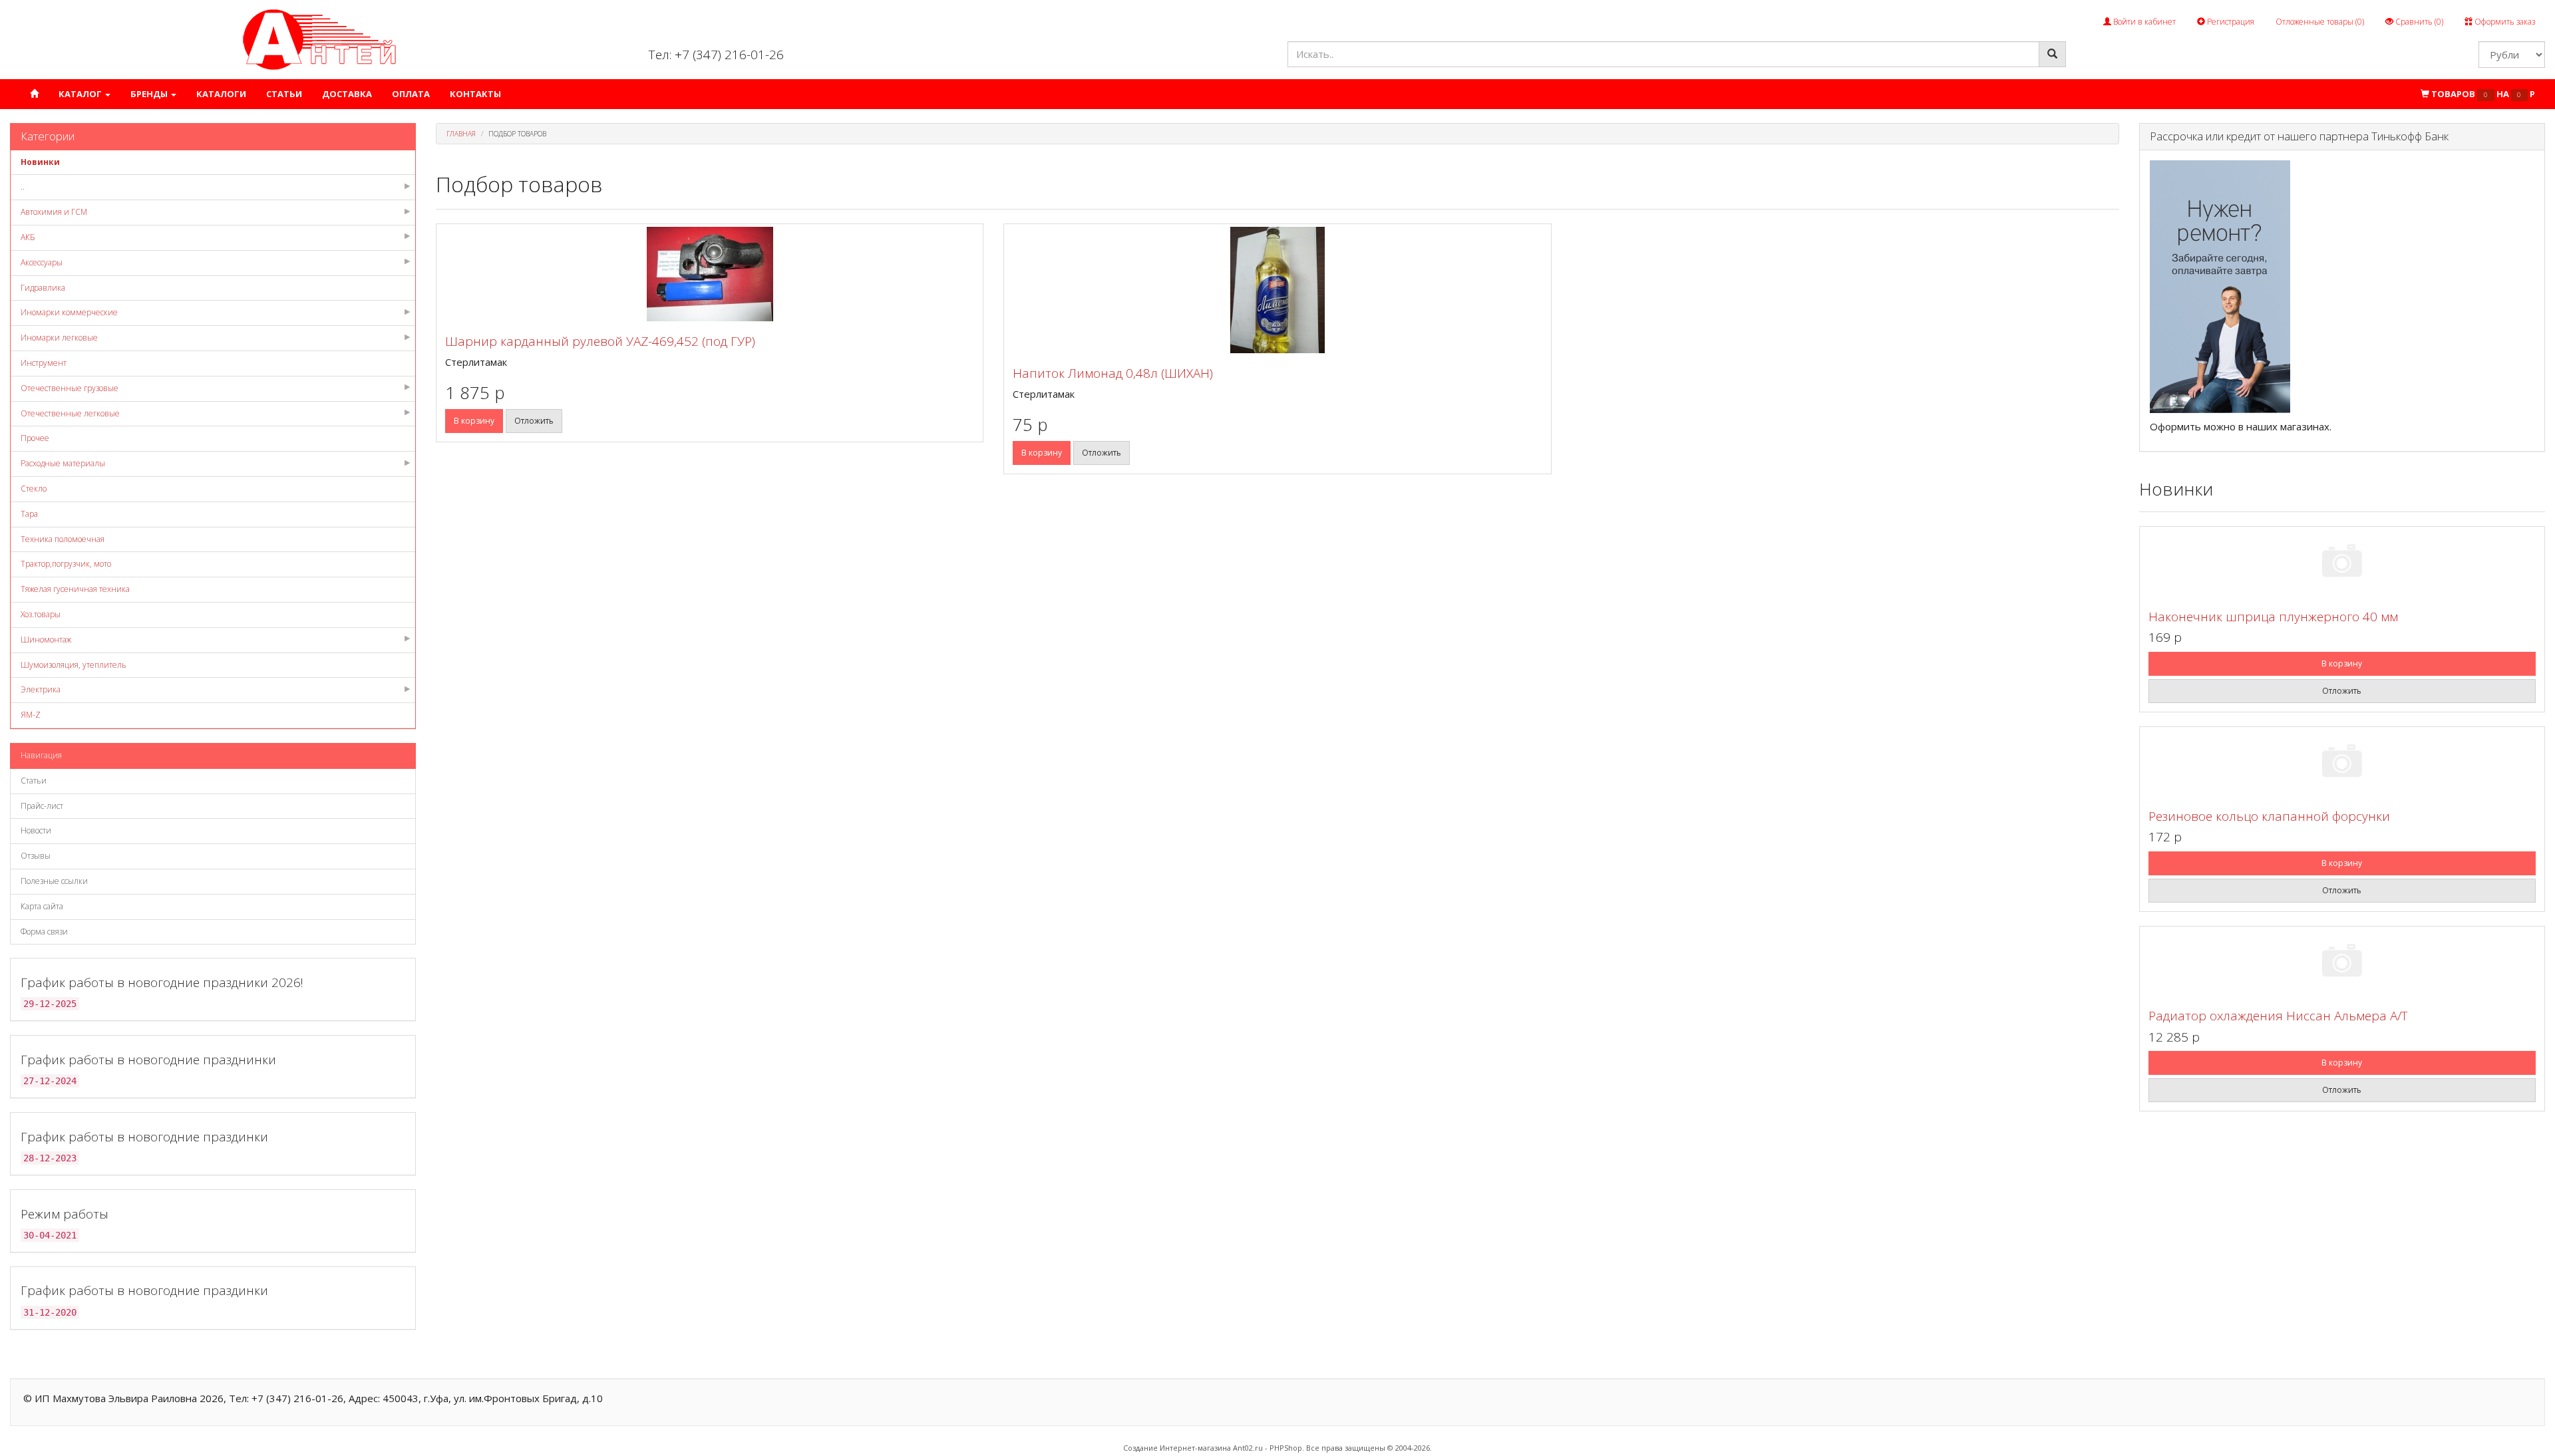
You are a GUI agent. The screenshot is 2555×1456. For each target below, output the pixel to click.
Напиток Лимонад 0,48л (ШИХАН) (1113, 373)
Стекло (34, 489)
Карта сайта (42, 906)
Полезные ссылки (54, 881)
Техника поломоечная (63, 539)
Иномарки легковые (59, 338)
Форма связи (44, 932)
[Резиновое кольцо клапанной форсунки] (2342, 763)
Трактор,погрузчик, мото (66, 564)
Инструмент (44, 363)
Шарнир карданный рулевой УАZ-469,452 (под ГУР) (600, 341)
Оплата (411, 94)
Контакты (475, 94)
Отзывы (36, 856)
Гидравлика (43, 288)
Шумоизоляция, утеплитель (74, 665)
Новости (36, 830)
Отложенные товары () (2320, 22)
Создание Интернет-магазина (1177, 1448)
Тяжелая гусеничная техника (75, 589)
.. (23, 187)
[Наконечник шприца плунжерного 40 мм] (2342, 563)
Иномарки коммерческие (69, 312)
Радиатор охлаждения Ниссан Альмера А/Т (2278, 1016)
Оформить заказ (2504, 22)
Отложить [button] (534, 421)
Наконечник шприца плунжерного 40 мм (2273, 617)
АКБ (28, 237)
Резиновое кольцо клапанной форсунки (2269, 816)
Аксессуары (42, 262)
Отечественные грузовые (70, 388)
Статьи (284, 94)
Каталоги (221, 94)
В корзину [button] (474, 421)
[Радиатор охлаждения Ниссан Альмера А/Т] (2342, 963)
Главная (461, 134)
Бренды (150, 94)
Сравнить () (2418, 22)
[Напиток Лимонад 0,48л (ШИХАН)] (1277, 290)
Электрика (41, 689)
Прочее (35, 438)
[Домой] (34, 94)
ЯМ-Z (31, 715)
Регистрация (2230, 22)
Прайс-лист (42, 806)
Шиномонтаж (46, 640)
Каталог (81, 94)
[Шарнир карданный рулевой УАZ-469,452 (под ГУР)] (710, 274)
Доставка (347, 94)
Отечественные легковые (70, 413)
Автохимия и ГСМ (54, 212)
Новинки (40, 162)
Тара (29, 514)
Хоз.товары (41, 614)
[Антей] (319, 39)
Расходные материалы (63, 463)
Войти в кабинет (2143, 22)
